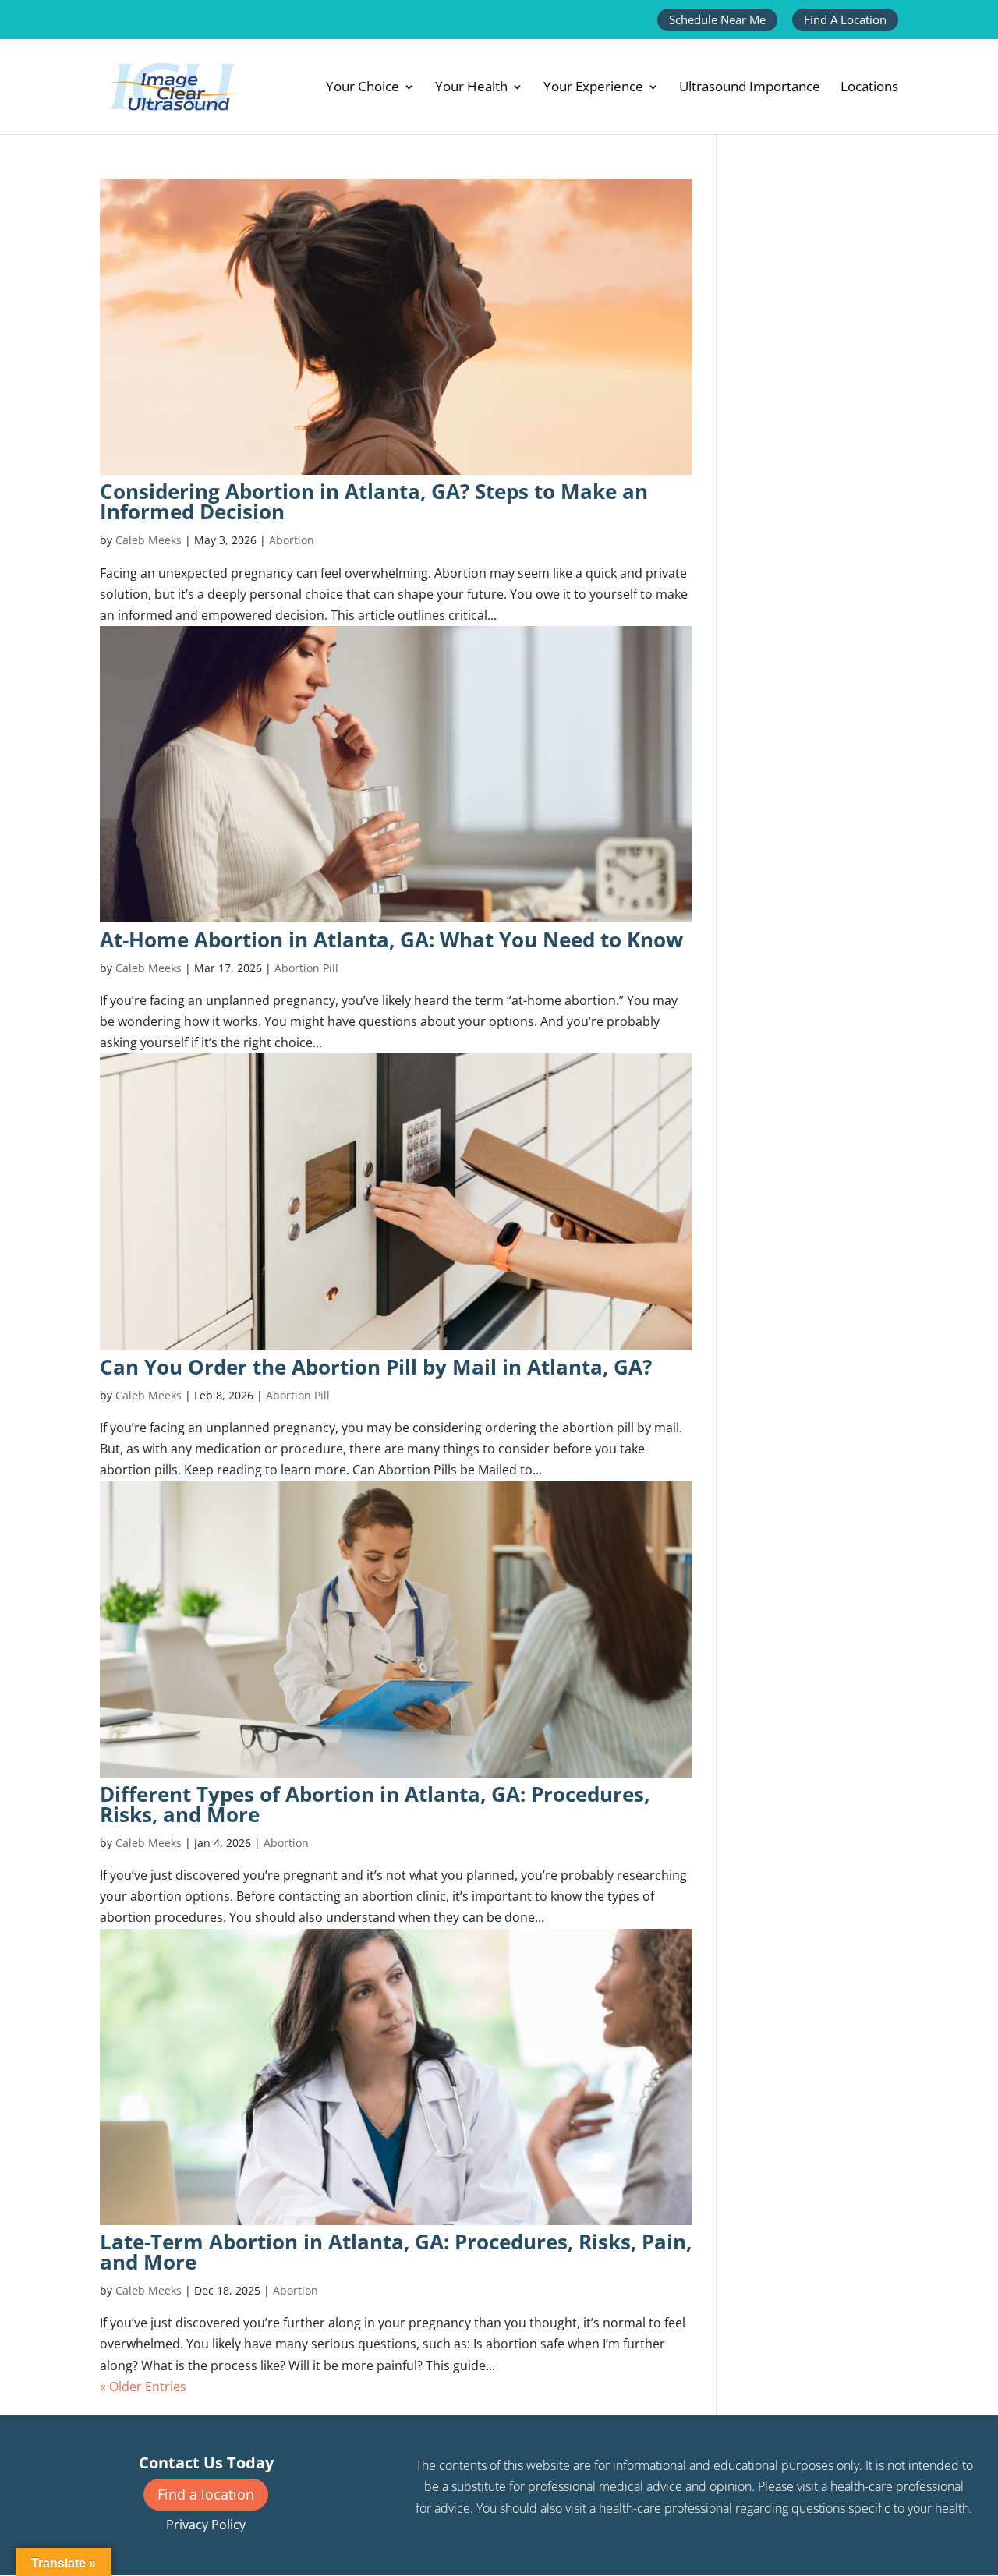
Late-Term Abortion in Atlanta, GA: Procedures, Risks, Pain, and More (396, 2252)
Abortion (292, 540)
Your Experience (593, 88)
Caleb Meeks (149, 540)
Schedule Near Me (717, 19)
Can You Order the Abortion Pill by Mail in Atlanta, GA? (376, 1367)
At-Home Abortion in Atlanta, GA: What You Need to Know (391, 939)
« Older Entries (143, 2387)
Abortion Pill (306, 968)
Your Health (471, 88)
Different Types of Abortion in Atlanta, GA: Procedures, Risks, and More (375, 1804)
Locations (869, 88)
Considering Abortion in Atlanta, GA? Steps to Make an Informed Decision (374, 501)
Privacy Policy (206, 2525)
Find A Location (845, 19)
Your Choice (363, 88)
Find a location (206, 2494)
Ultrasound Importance (750, 88)
